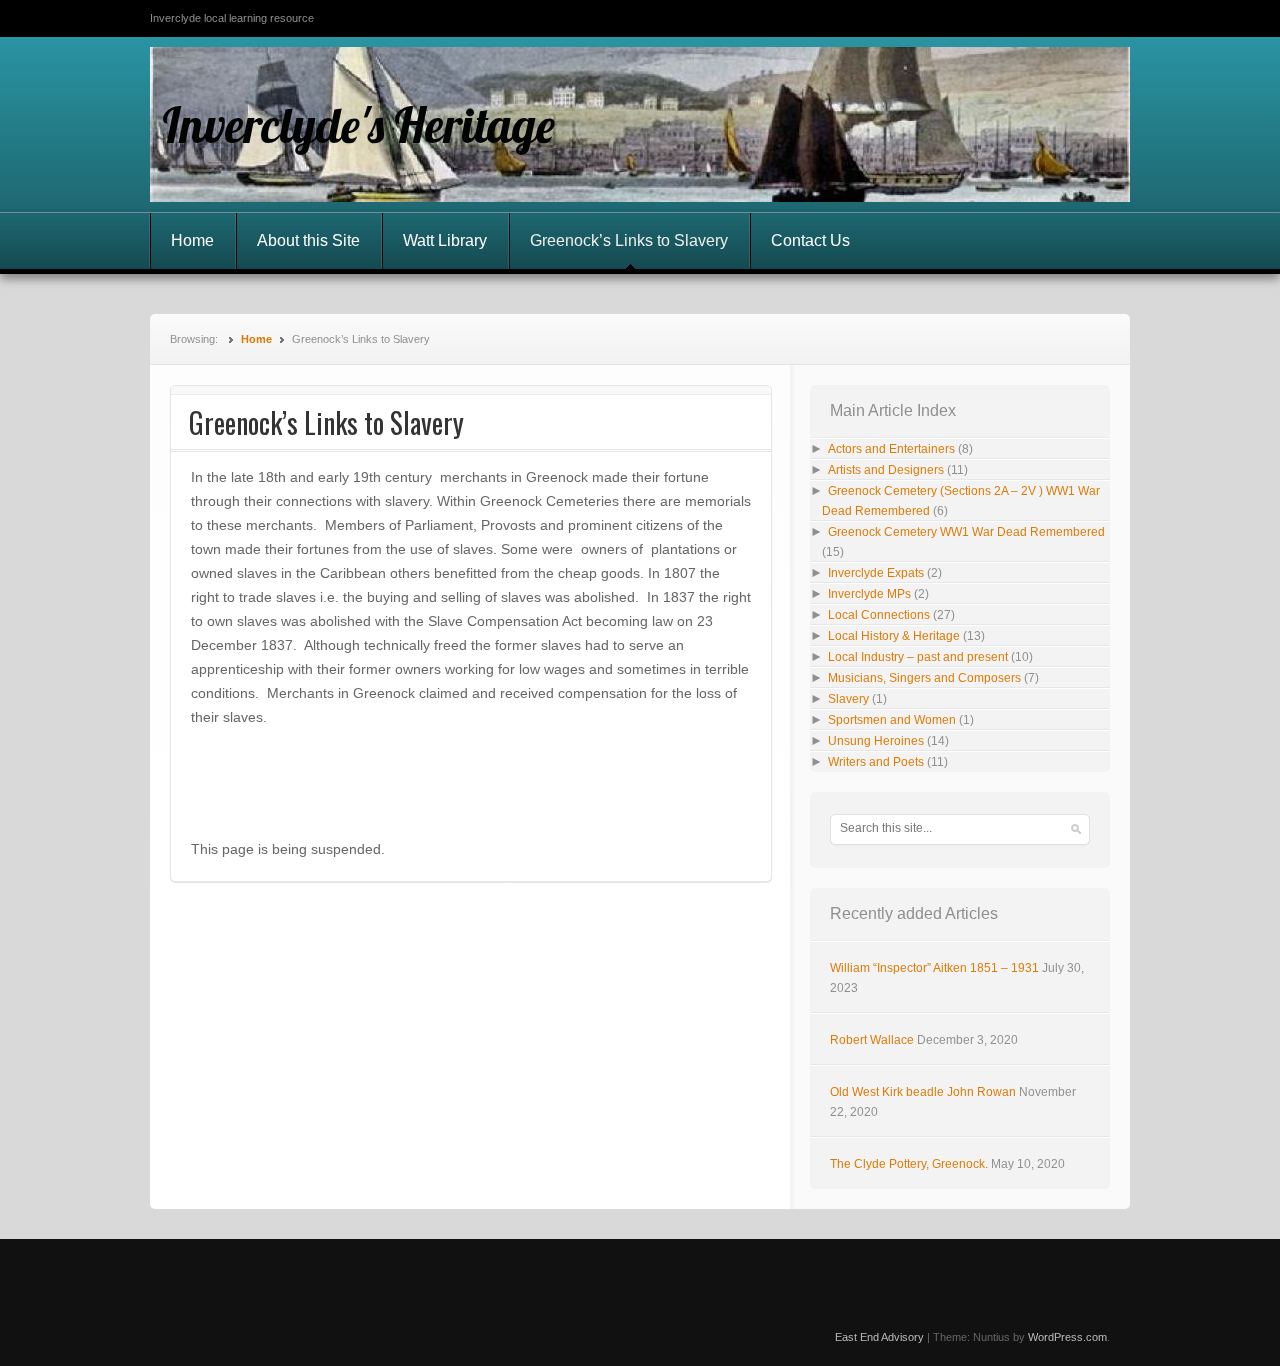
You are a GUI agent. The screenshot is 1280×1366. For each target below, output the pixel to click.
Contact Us (810, 240)
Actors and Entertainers (891, 449)
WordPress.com (1067, 1337)
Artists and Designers (886, 470)
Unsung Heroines (876, 741)
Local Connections (879, 615)
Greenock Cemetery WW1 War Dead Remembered (966, 532)
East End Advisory (879, 1337)
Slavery (848, 699)
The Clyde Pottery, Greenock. (909, 1164)
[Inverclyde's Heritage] (640, 124)
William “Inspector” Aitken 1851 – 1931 (934, 968)
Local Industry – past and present (918, 657)
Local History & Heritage (894, 636)
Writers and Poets (876, 762)
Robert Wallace (872, 1040)
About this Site (308, 240)
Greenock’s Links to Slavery (629, 240)
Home (192, 240)
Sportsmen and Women (892, 720)
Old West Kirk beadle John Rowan (923, 1092)
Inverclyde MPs (869, 594)
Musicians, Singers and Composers (924, 678)
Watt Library (445, 240)
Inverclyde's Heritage (358, 125)
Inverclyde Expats (876, 573)
